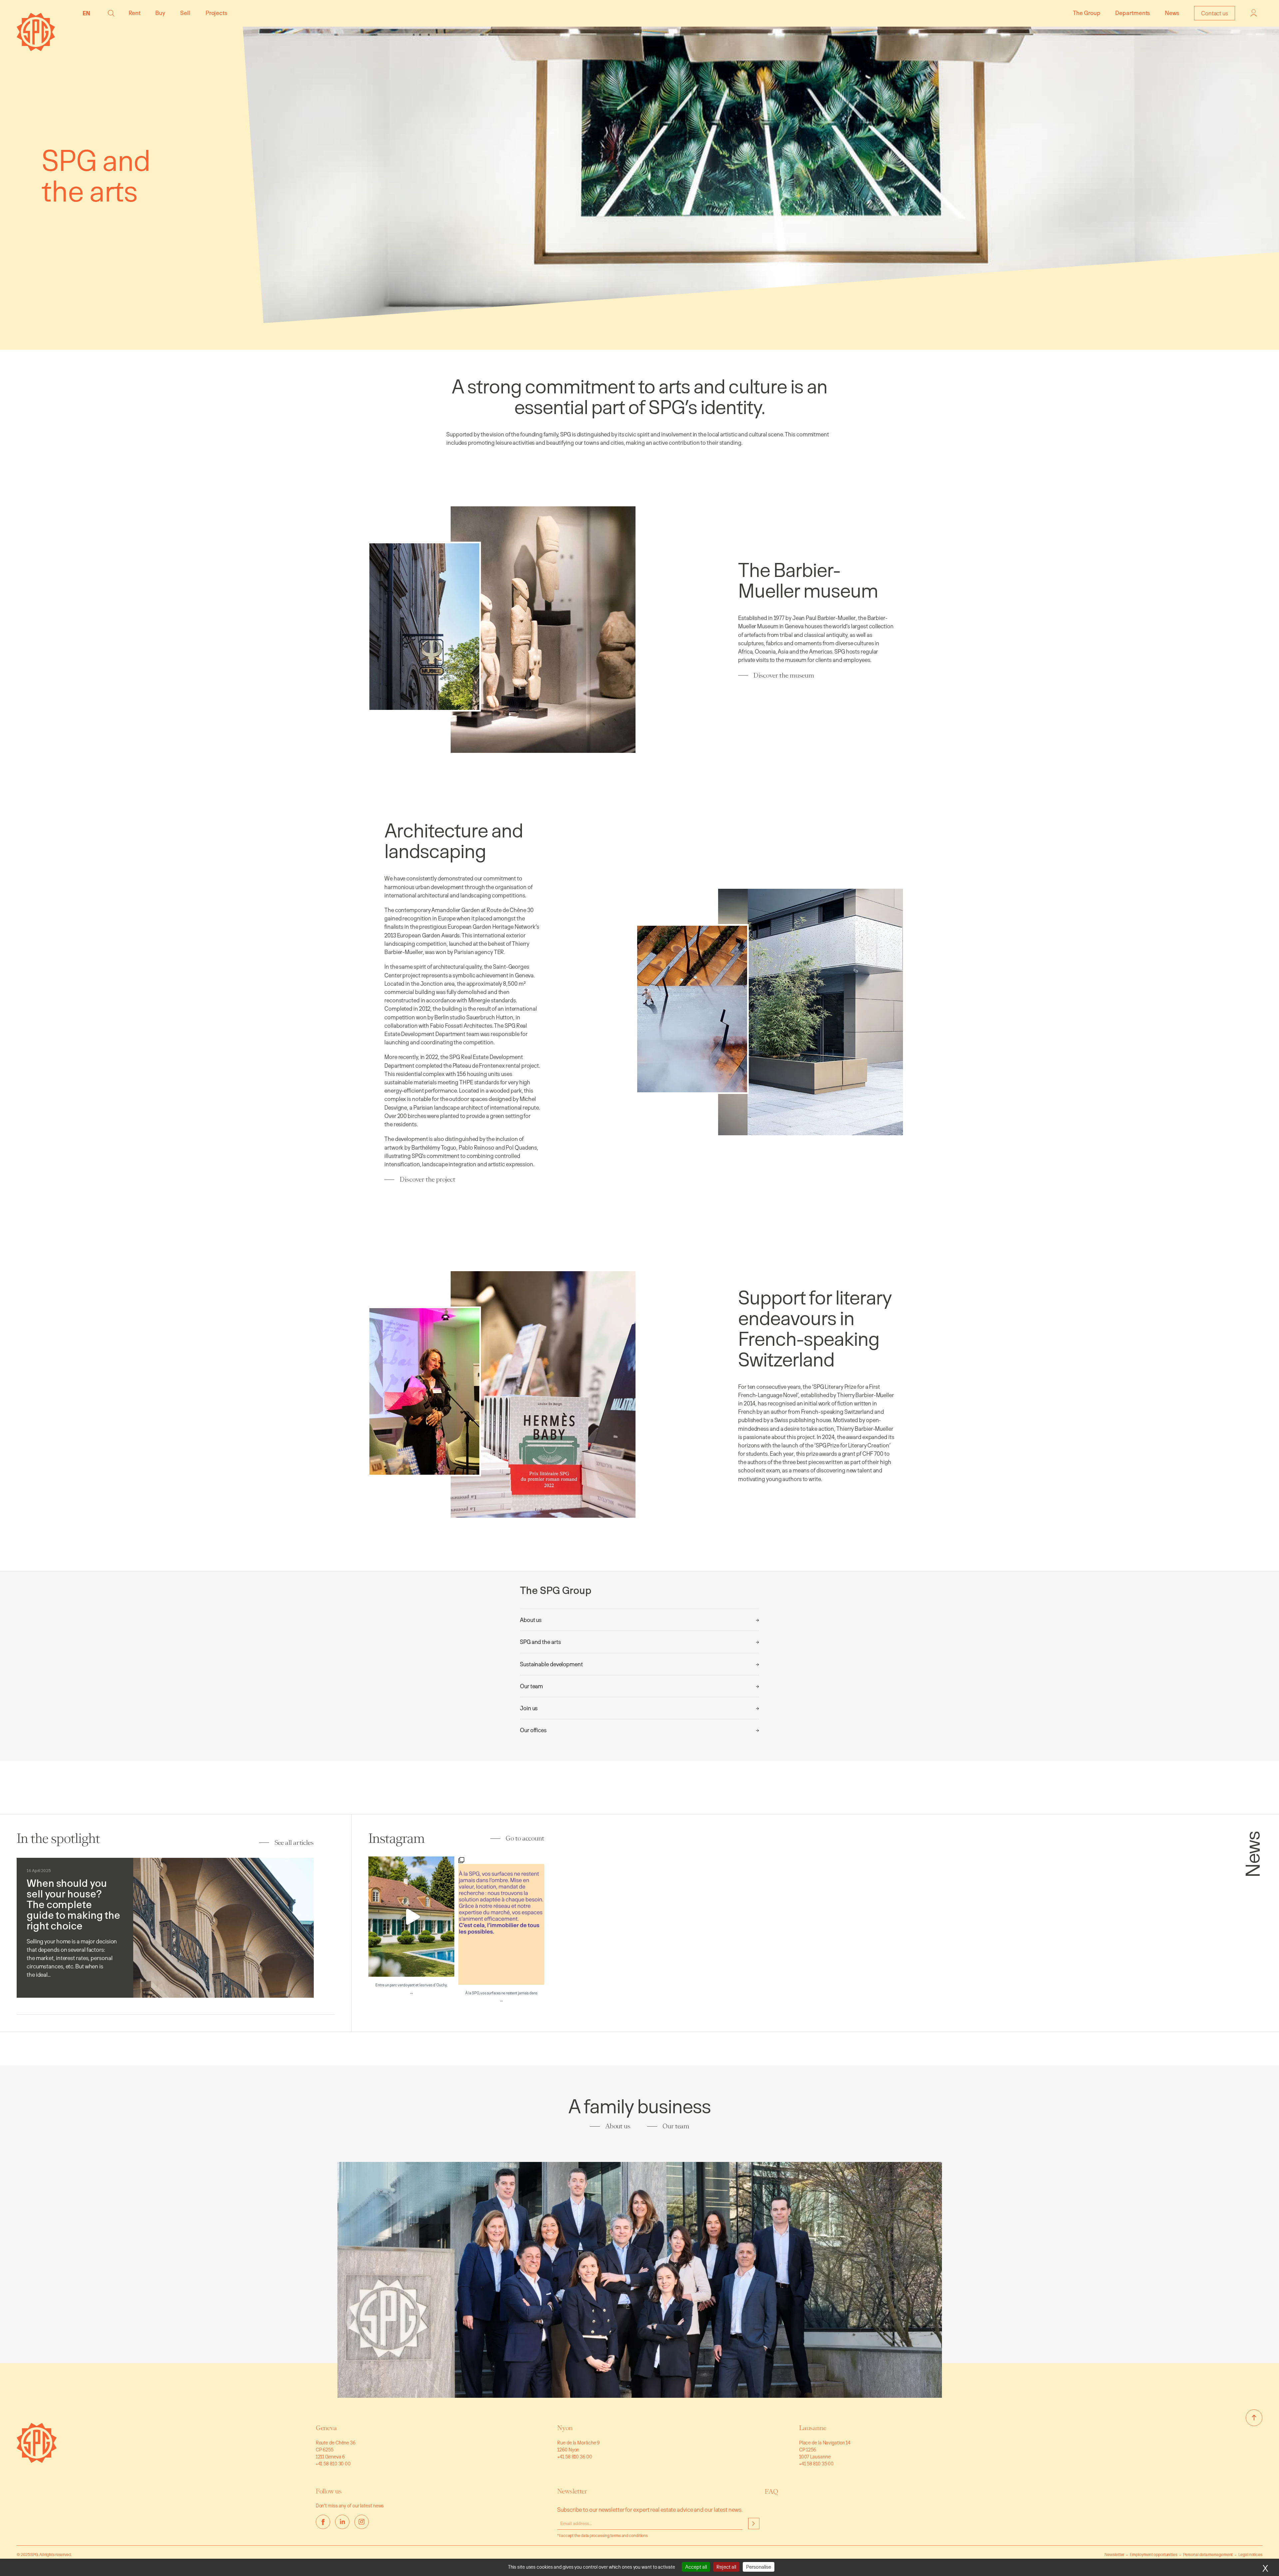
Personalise (759, 2567)
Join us (529, 1708)
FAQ (771, 2492)
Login (1254, 13)
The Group (1086, 13)
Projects (216, 13)
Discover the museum (784, 675)
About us (531, 1620)
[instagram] (362, 2522)
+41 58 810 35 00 (816, 2464)
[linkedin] (342, 2522)
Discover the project (427, 1179)
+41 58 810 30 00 (333, 2464)
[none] (88, 13)
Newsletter (1114, 2555)
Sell (185, 13)
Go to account (525, 1838)
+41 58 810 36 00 (575, 2457)
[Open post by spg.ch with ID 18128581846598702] (411, 1917)
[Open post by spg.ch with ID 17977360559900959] (501, 1921)
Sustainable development (551, 1664)
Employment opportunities (1154, 2555)
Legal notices (1250, 2555)
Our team (531, 1686)
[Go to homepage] (37, 2461)
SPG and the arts (540, 1642)
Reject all (726, 2567)
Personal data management (1208, 2555)
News (1172, 13)
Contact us (1215, 13)
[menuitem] (88, 13)
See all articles (294, 1843)
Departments (1132, 13)
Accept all (696, 2567)
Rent (135, 13)
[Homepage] (36, 49)
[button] (111, 13)
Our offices (533, 1730)
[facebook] (323, 2522)
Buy (160, 13)
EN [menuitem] (86, 13)
